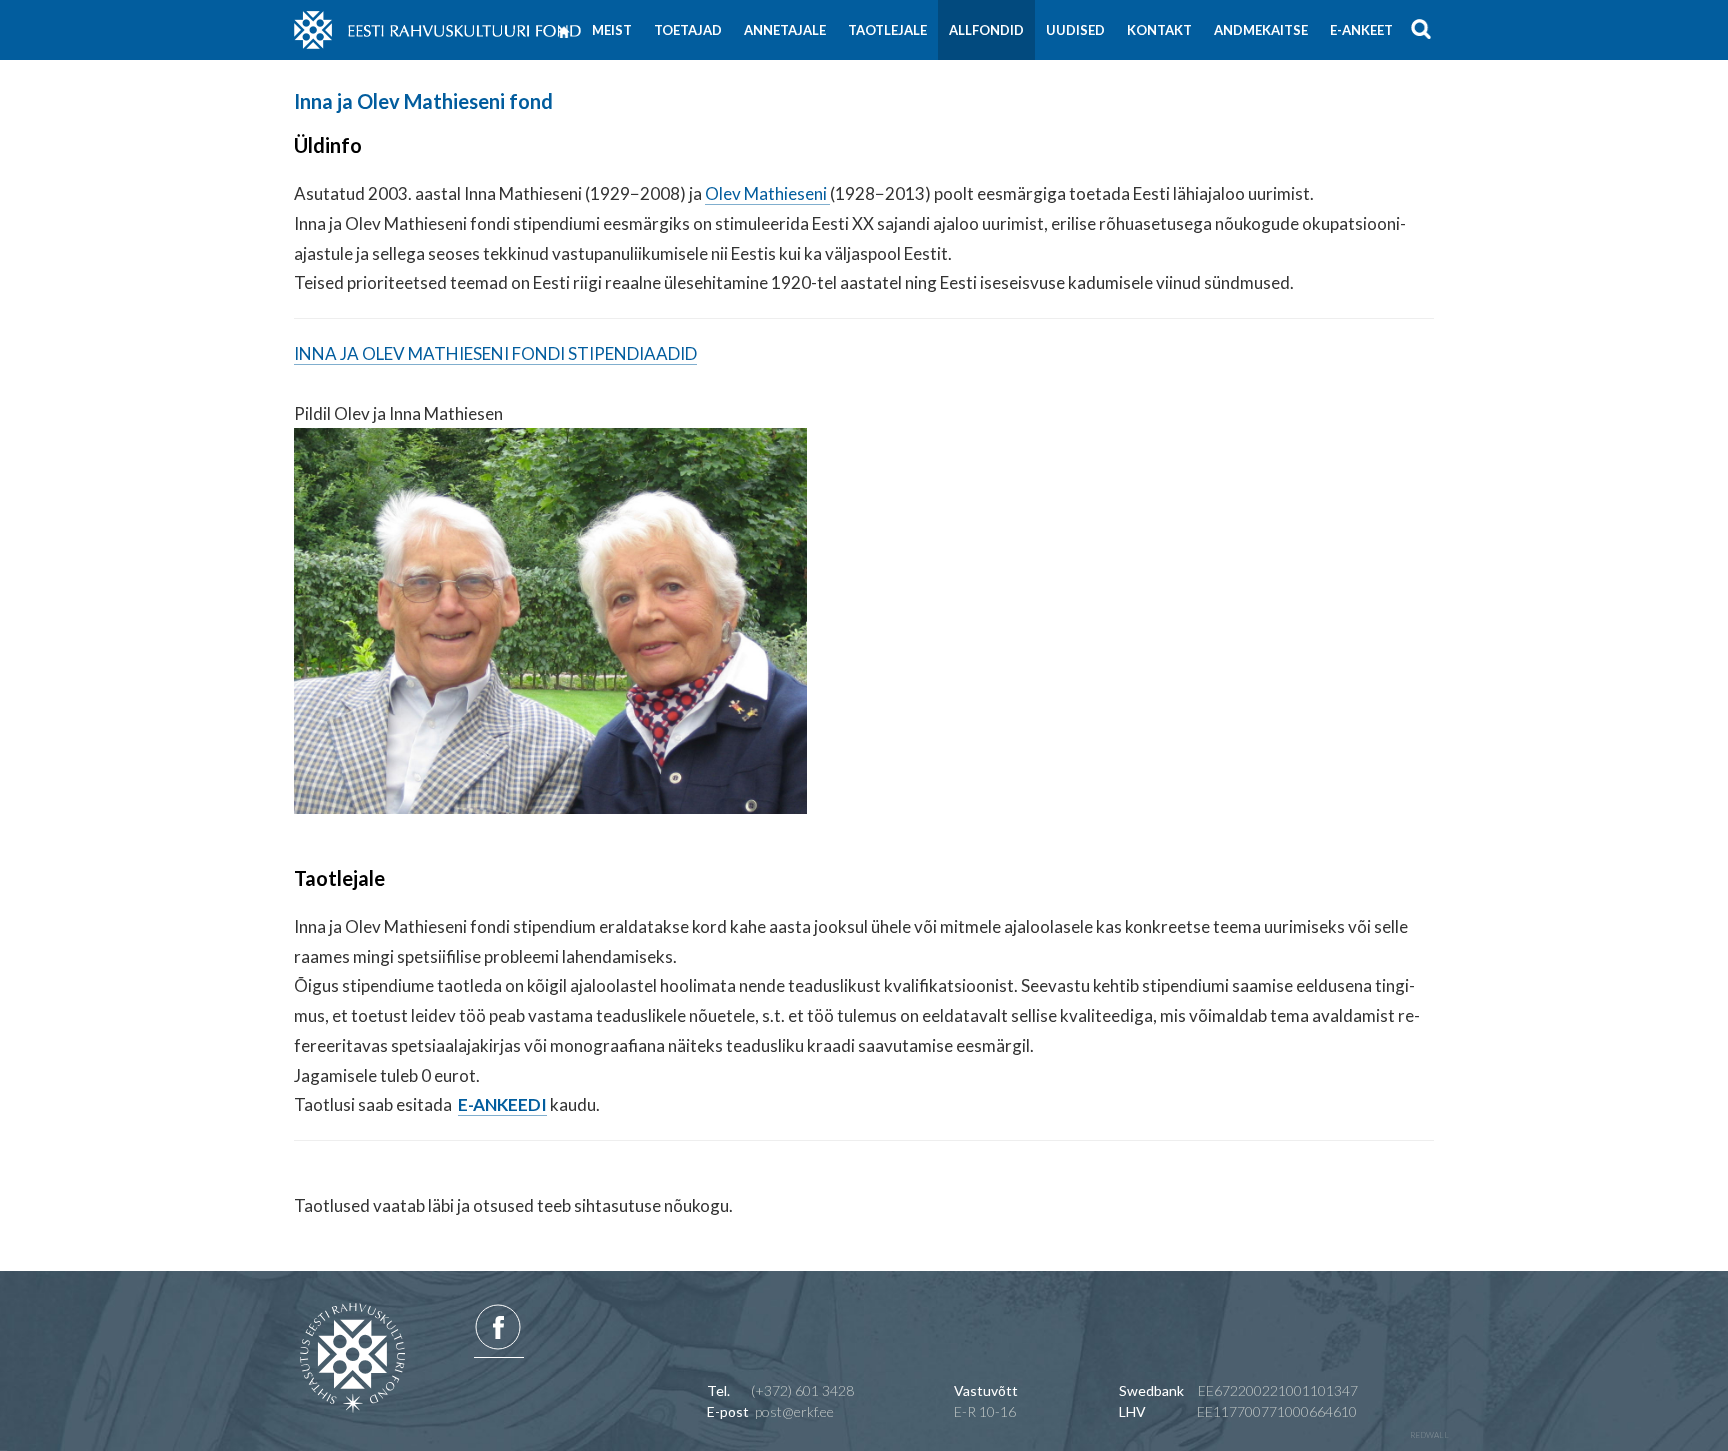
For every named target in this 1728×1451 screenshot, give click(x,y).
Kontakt (1159, 30)
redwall (1429, 1435)
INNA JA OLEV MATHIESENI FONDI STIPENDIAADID (495, 353)
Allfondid (986, 30)
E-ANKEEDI (502, 1104)
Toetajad (688, 30)
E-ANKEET (1361, 30)
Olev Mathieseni (767, 193)
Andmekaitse (1261, 30)
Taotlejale (887, 30)
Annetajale (785, 30)
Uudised (1075, 30)
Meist (612, 30)
